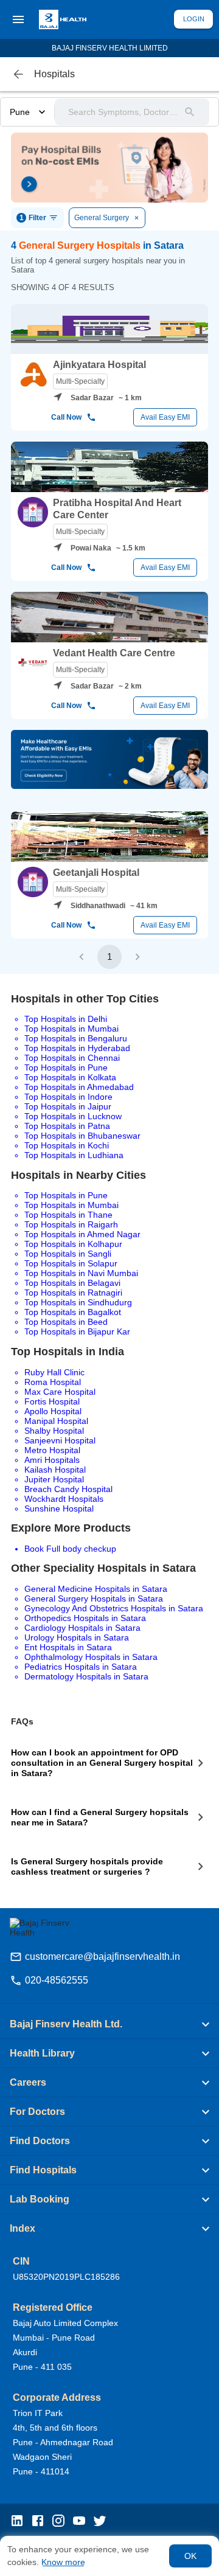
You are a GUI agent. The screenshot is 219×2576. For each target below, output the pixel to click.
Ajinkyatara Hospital (99, 365)
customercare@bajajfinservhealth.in (103, 1956)
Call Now (66, 417)
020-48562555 (57, 1980)
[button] (109, 2024)
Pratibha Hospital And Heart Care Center (117, 509)
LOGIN (194, 19)
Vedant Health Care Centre (114, 653)
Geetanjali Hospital (96, 873)
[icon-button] (18, 74)
